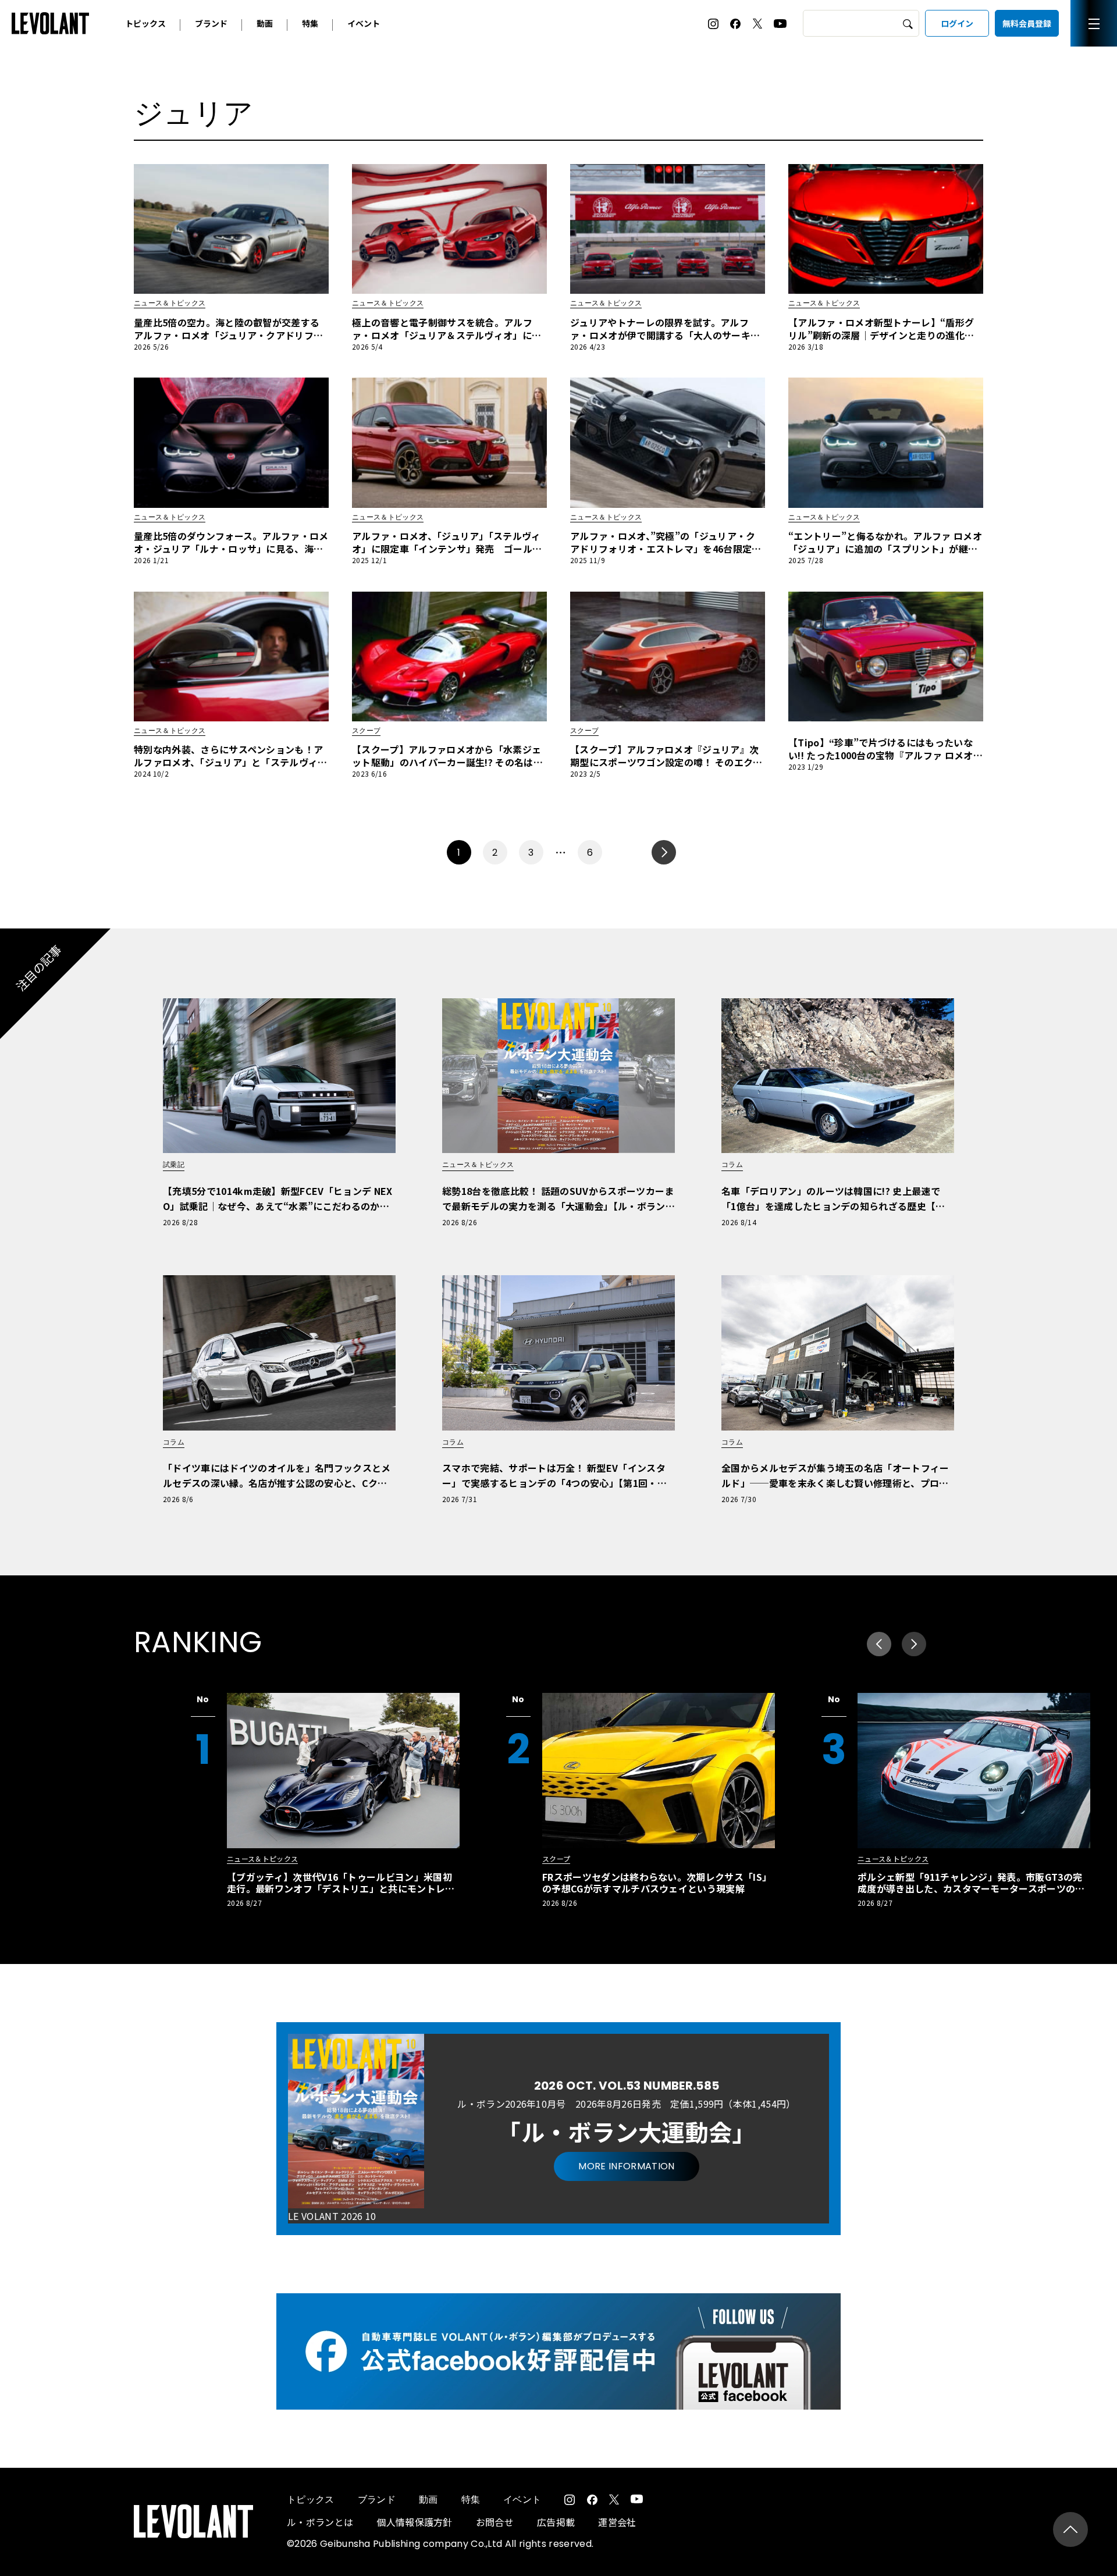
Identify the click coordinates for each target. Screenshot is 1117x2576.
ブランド (211, 23)
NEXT (664, 852)
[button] (914, 1644)
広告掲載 (556, 2522)
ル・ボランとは (320, 2522)
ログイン (957, 23)
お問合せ (495, 2522)
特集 (310, 23)
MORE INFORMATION (626, 2166)
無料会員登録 (1027, 23)
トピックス (145, 23)
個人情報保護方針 (415, 2522)
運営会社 (617, 2522)
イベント (364, 23)
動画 (265, 23)
